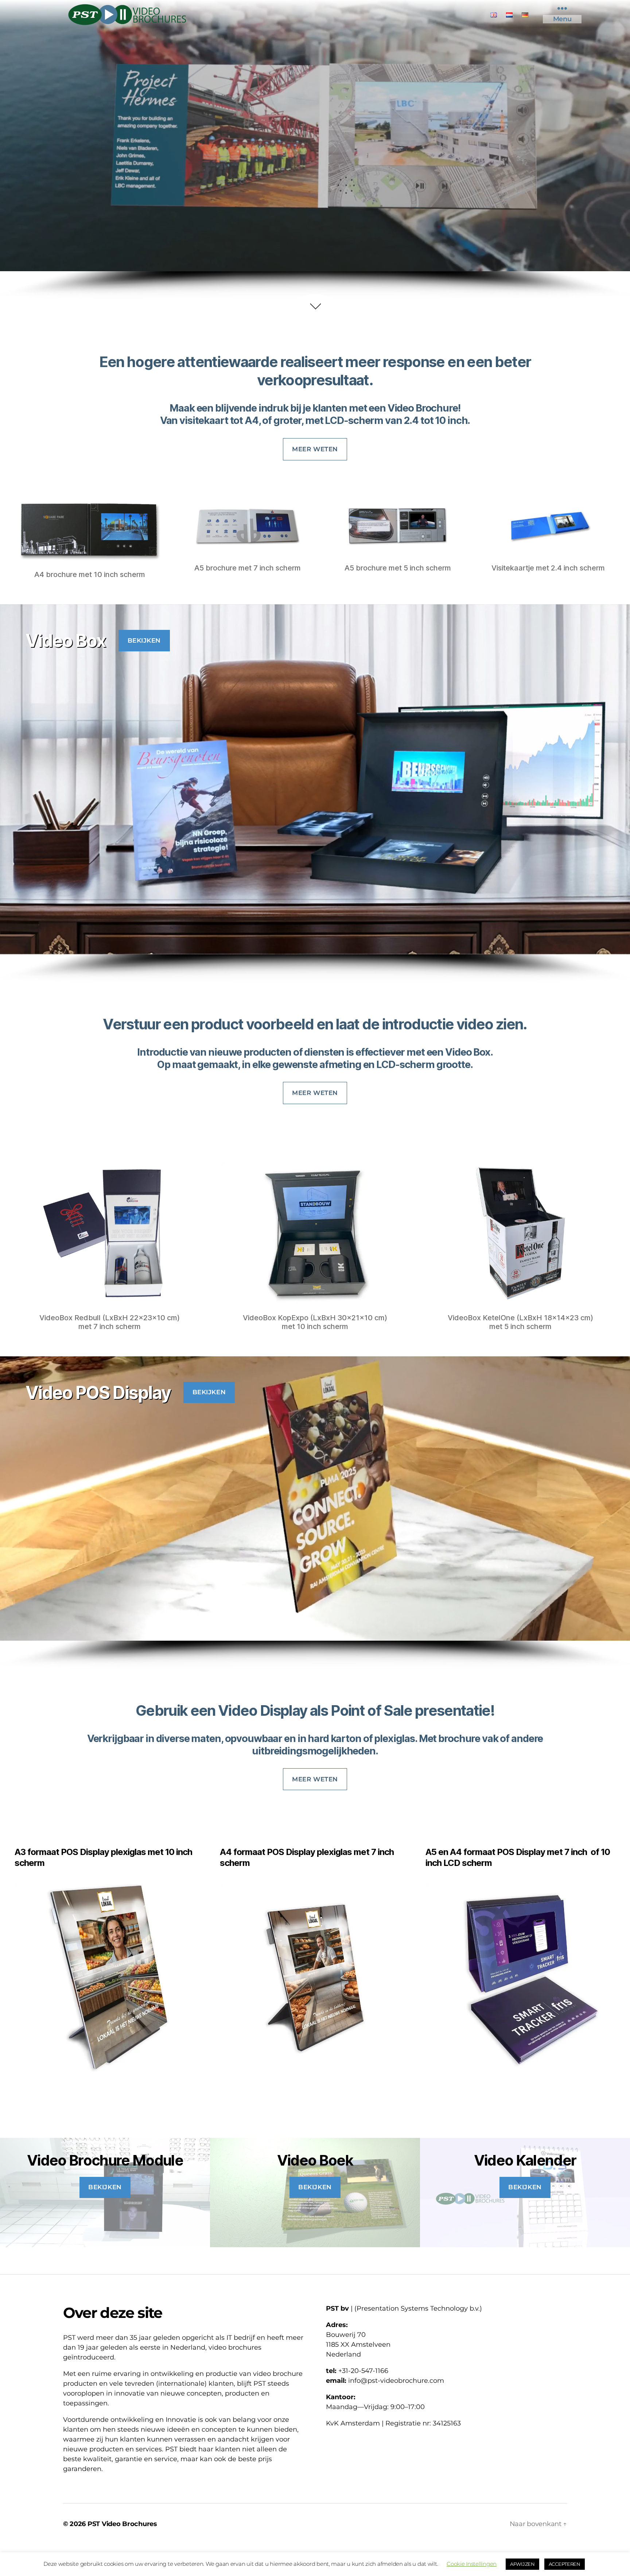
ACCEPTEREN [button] (565, 2564)
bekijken (144, 640)
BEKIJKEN (315, 2187)
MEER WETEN (315, 449)
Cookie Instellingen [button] (472, 2564)
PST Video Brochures (122, 2524)
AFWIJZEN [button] (522, 2564)
